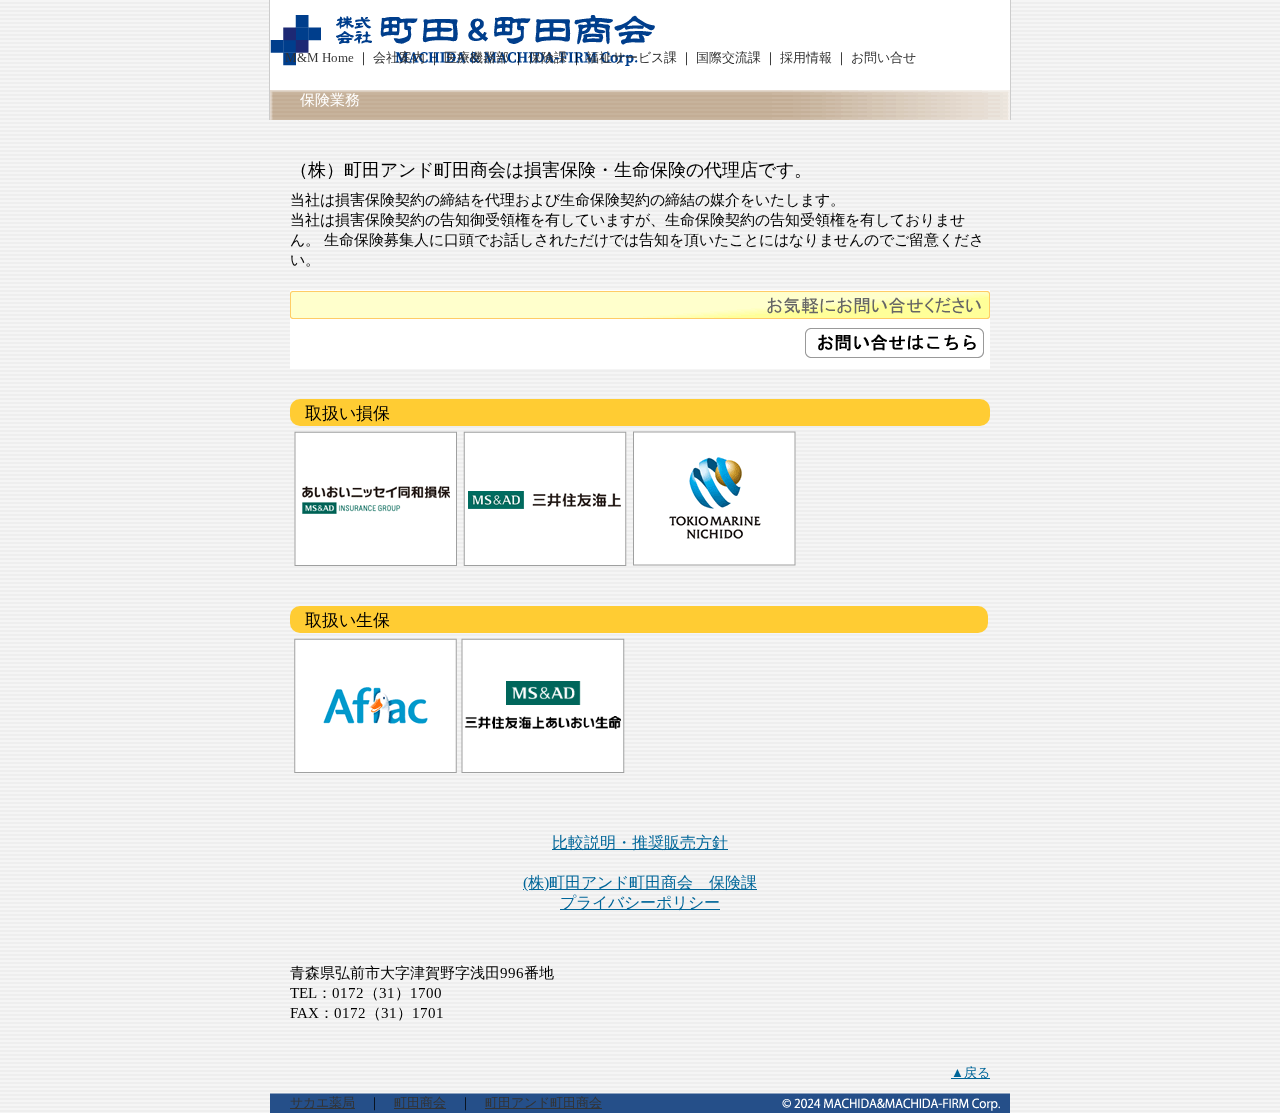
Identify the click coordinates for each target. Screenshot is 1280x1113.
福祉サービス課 (631, 58)
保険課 (549, 58)
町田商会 (420, 1103)
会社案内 (399, 58)
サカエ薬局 (322, 1103)
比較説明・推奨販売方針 (640, 842)
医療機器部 (478, 58)
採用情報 (807, 58)
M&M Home (319, 58)
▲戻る (970, 1073)
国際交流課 (730, 58)
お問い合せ (883, 58)
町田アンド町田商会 (543, 1103)
